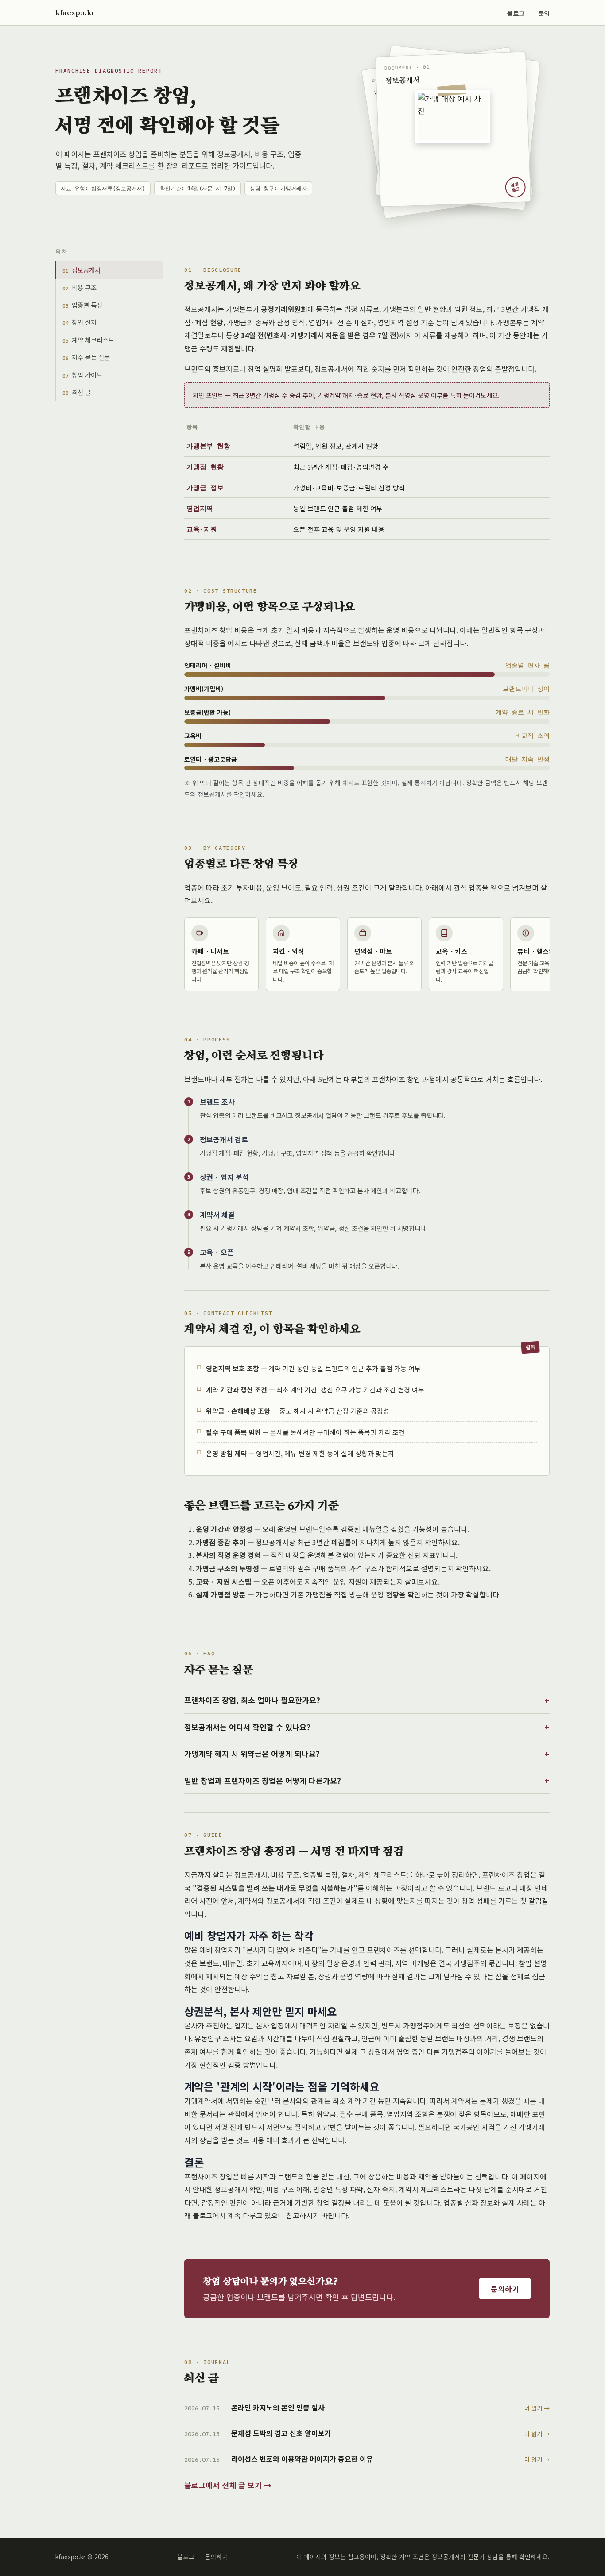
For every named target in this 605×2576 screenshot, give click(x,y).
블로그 (516, 13)
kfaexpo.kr (75, 12)
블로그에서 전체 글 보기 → (228, 2485)
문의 (544, 13)
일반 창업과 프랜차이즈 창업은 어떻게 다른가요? (263, 1780)
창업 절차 (79, 322)
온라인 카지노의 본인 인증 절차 (278, 2407)
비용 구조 (79, 287)
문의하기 (505, 2289)
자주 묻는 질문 (86, 357)
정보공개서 (81, 270)
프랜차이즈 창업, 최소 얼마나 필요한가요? (252, 1700)
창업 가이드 (82, 375)
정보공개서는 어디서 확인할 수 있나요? (247, 1727)
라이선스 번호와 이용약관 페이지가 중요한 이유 (302, 2459)
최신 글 (76, 392)
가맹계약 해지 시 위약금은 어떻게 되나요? (252, 1753)
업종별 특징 (82, 305)
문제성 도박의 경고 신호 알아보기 (281, 2433)
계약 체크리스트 (88, 340)
